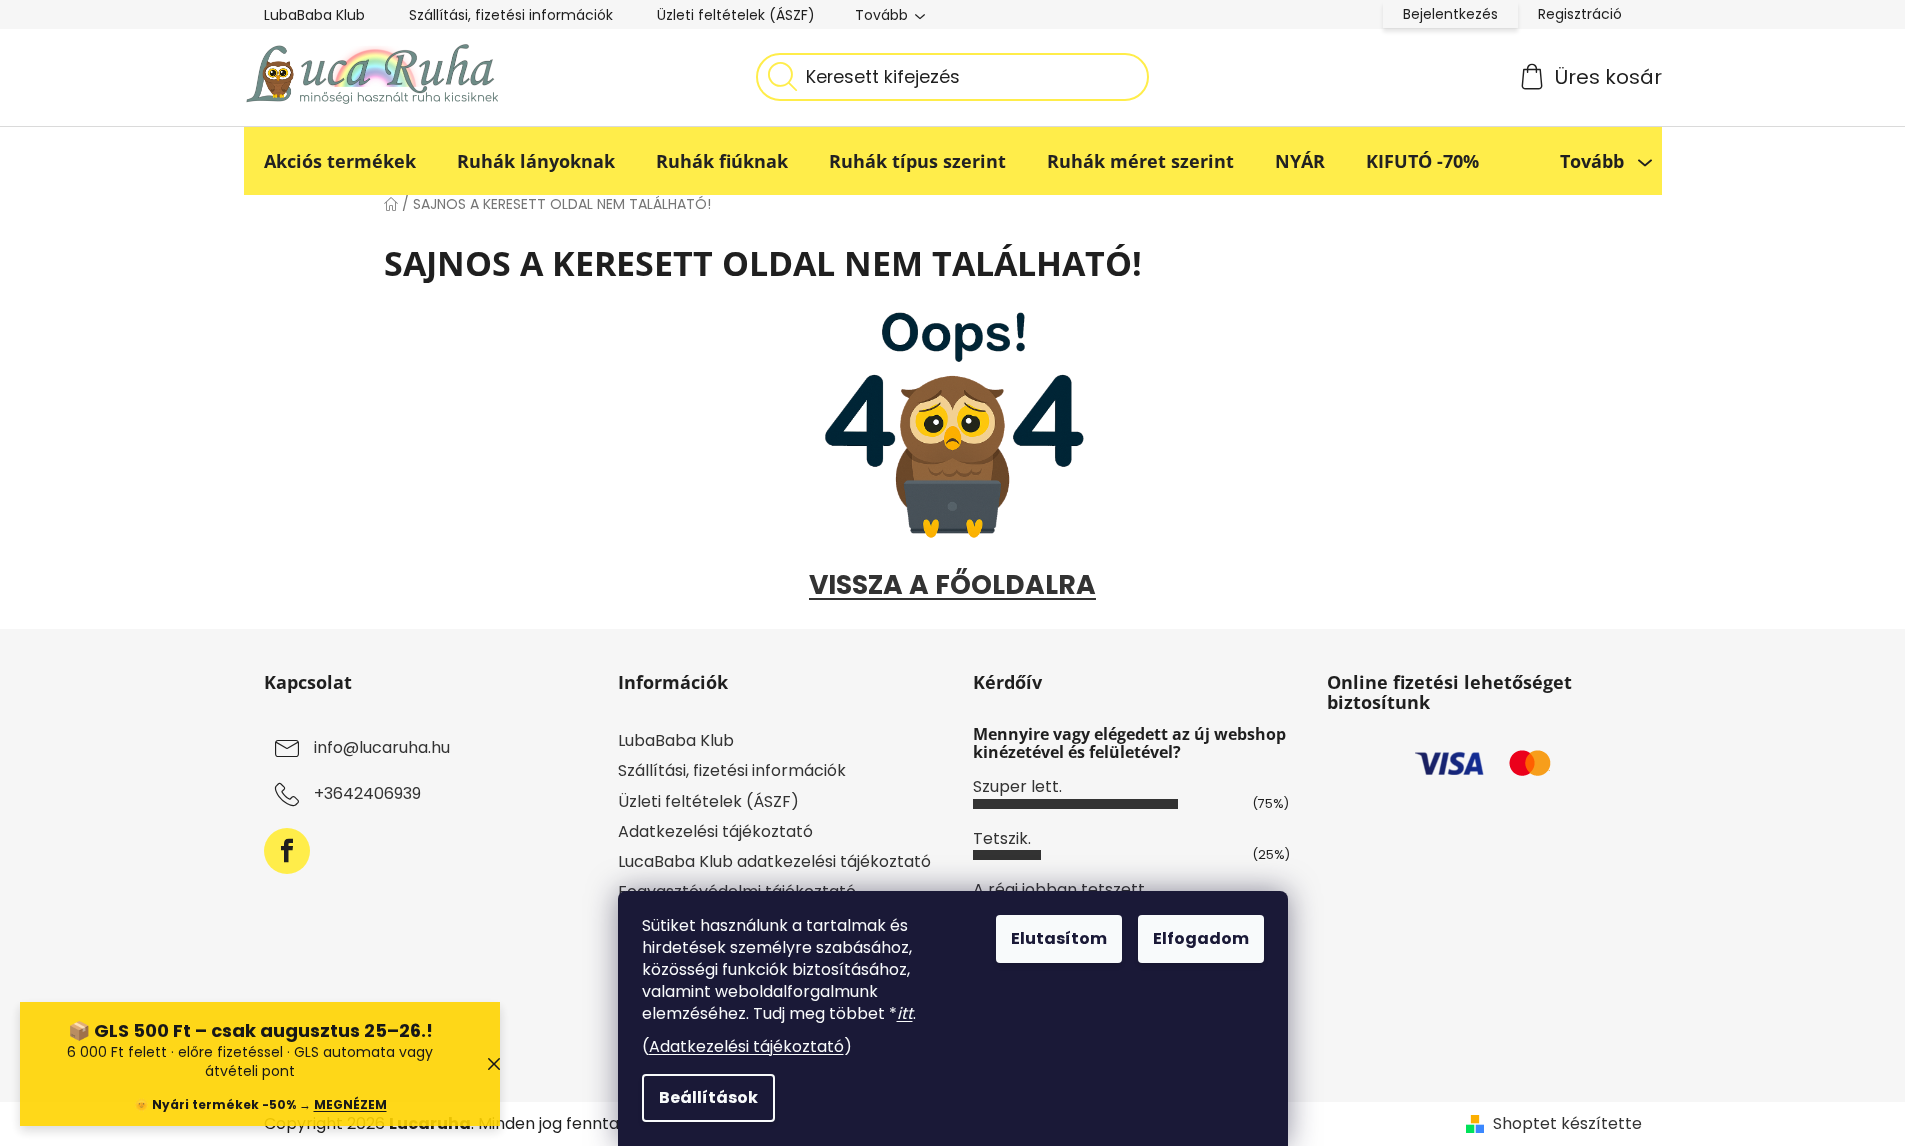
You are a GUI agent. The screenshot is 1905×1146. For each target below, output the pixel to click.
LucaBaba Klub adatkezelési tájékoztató (774, 861)
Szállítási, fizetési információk (511, 15)
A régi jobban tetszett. (1060, 889)
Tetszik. (1002, 838)
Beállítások (708, 1097)
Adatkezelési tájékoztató (746, 1046)
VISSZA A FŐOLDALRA (952, 584)
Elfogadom (1201, 938)
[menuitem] (340, 161)
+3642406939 (367, 794)
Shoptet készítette (1567, 1124)
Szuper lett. (1017, 786)
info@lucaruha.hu (382, 748)
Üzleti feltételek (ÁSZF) (736, 15)
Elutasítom (1059, 938)
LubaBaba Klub (314, 15)
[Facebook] (287, 851)
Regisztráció (1580, 14)
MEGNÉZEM (350, 1104)
